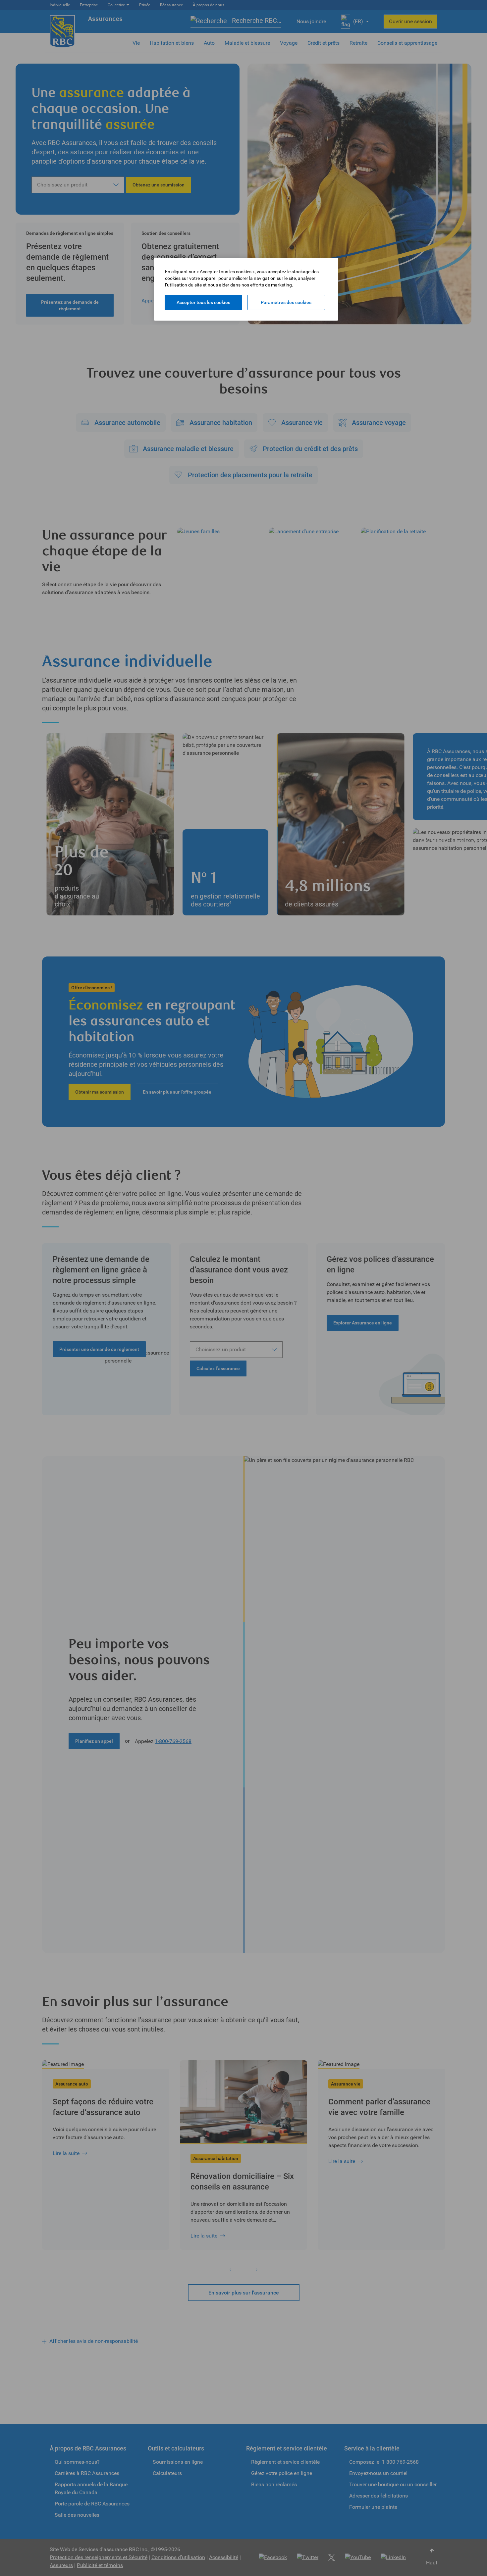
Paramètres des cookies (286, 302)
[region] (246, 289)
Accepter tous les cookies (203, 302)
